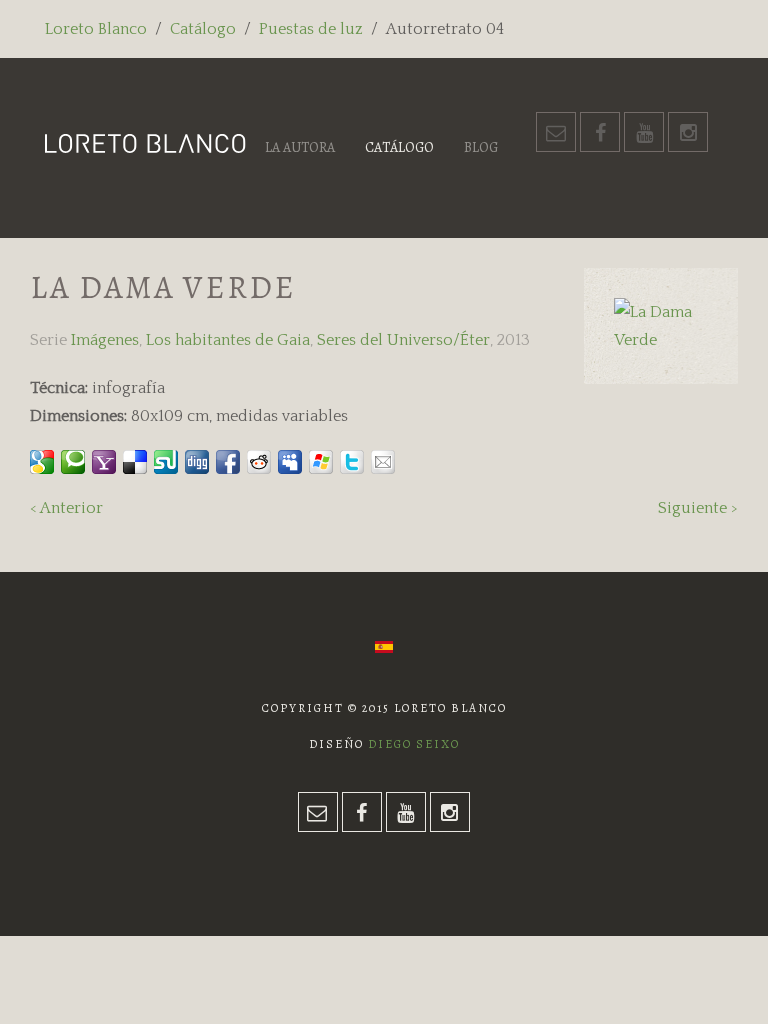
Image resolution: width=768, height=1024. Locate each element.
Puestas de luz (311, 29)
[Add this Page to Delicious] (135, 462)
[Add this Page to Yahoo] (104, 462)
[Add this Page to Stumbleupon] (166, 462)
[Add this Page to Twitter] (352, 462)
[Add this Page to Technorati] (73, 462)
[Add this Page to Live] (321, 462)
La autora (300, 147)
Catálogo (203, 29)
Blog (481, 147)
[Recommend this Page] (383, 462)
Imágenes (105, 340)
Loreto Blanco (96, 29)
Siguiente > (698, 508)
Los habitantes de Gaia (228, 340)
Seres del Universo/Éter (403, 340)
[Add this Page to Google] (42, 462)
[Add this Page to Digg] (197, 462)
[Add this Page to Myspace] (290, 462)
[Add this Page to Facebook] (228, 462)
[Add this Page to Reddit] (259, 462)
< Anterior (66, 508)
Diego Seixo (414, 744)
